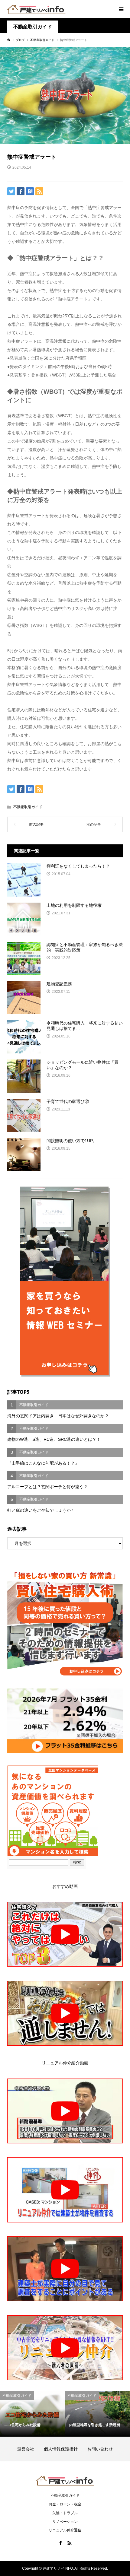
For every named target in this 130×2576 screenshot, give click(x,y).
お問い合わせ (100, 2449)
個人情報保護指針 (65, 2449)
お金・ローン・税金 (65, 2504)
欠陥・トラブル (65, 2513)
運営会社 (30, 2449)
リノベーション (65, 2522)
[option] (32, 2414)
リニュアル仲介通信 (65, 2530)
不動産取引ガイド (33, 27)
